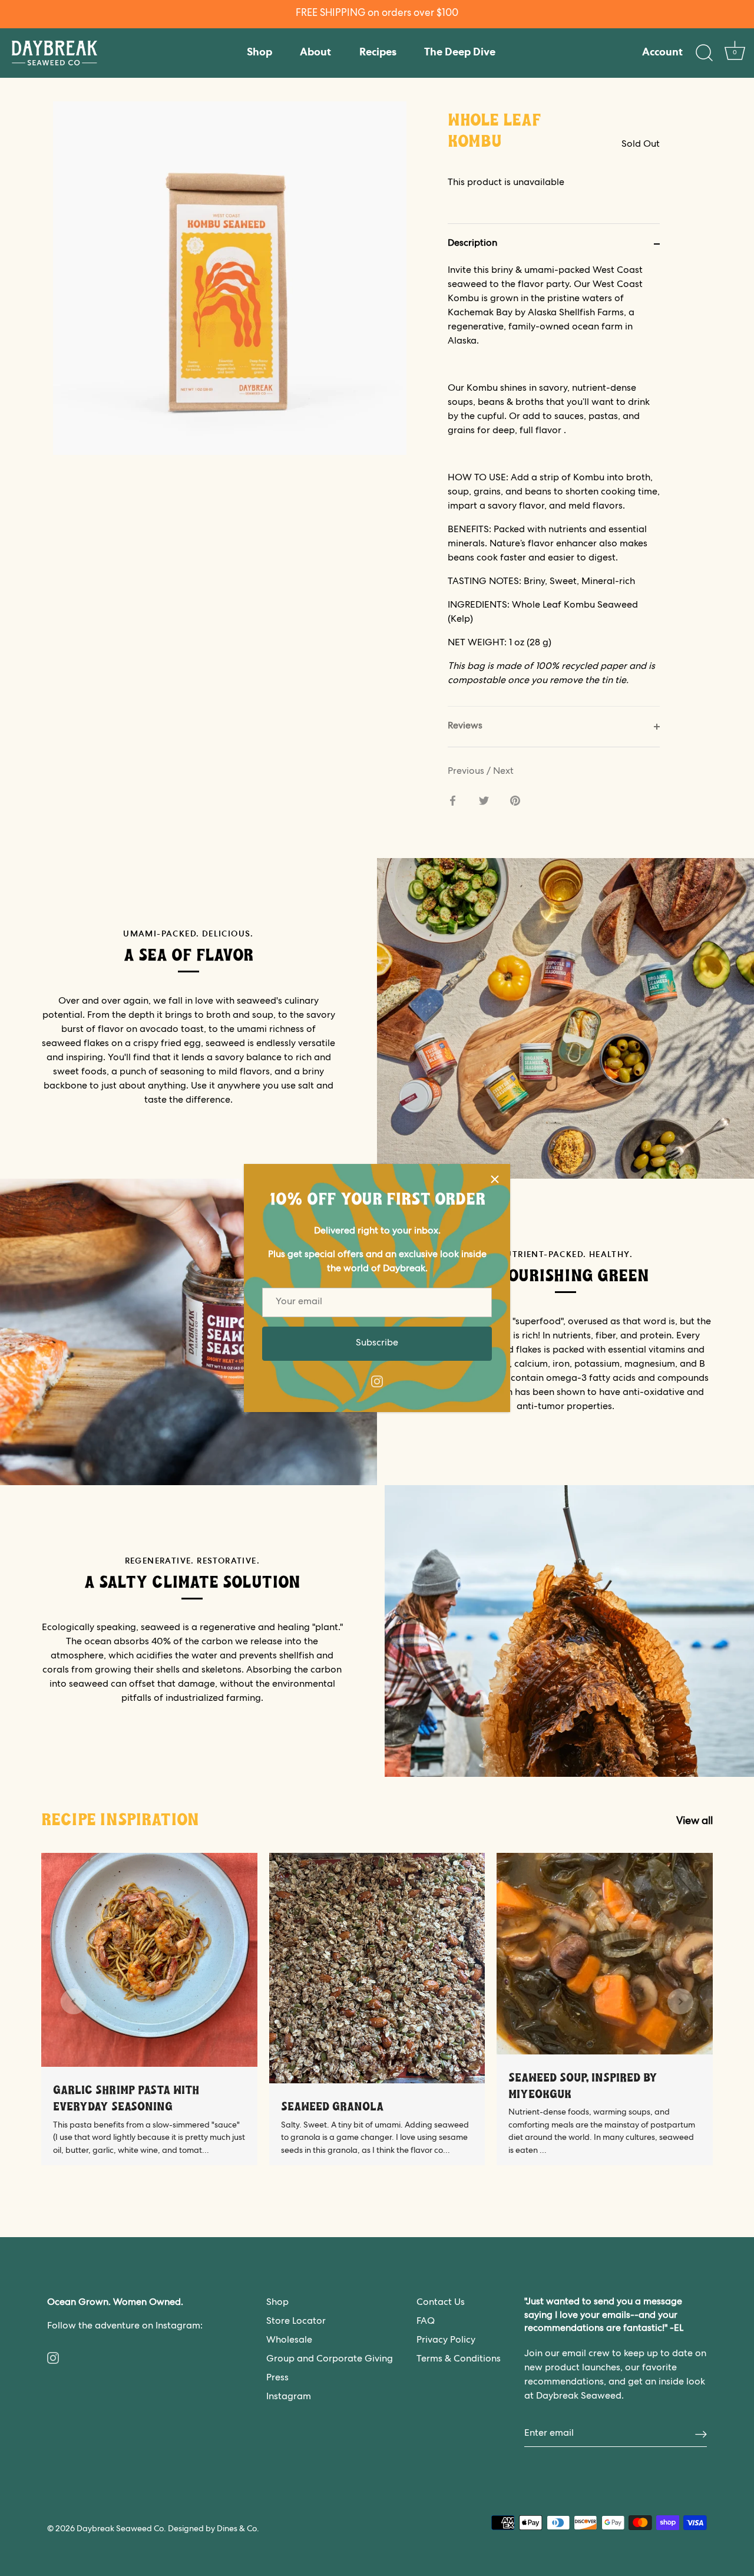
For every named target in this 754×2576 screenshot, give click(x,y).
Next (503, 772)
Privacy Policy (446, 2341)
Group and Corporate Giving (330, 2360)
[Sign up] (701, 2434)
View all (695, 1822)
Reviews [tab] (465, 727)
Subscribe (377, 1344)
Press (277, 2379)
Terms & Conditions (459, 2360)
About (315, 53)
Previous (467, 772)
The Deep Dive (460, 53)
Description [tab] (472, 244)
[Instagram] (377, 1382)
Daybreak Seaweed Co (120, 2529)
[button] (74, 2001)
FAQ (426, 2322)
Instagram (289, 2397)
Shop (259, 53)
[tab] (554, 485)
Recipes (378, 53)
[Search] (704, 53)
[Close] (495, 1179)
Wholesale (289, 2341)
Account (662, 53)
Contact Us (441, 2303)
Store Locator (296, 2322)
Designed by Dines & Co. (214, 2529)
